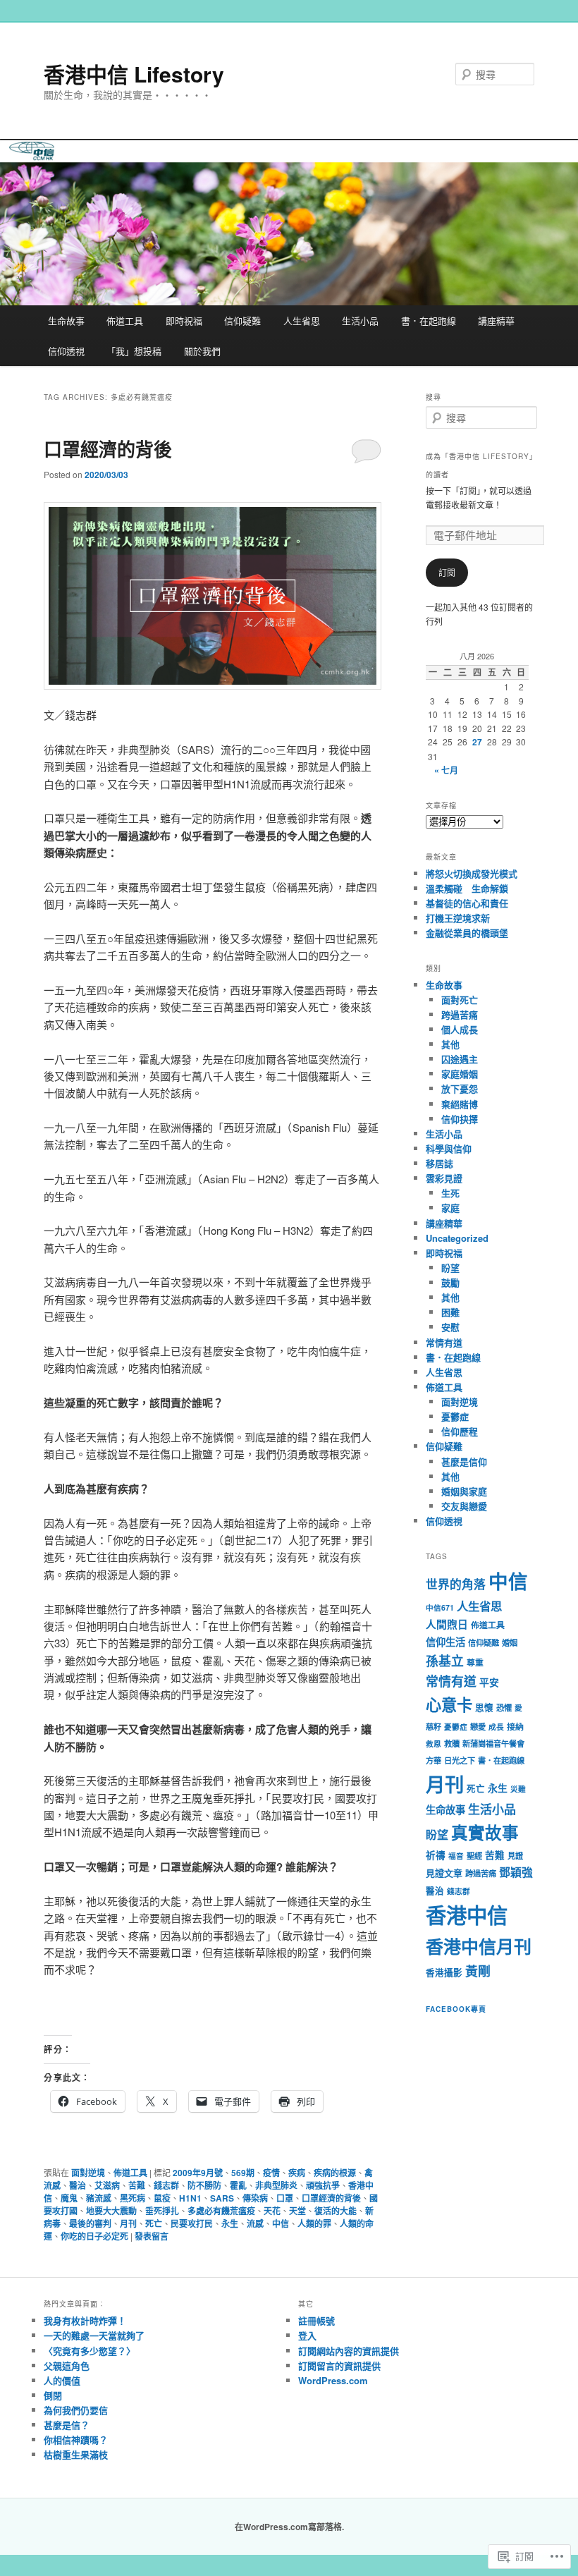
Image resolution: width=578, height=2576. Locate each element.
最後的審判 (90, 2223)
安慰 (450, 1327)
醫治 (78, 2185)
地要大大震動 (111, 2211)
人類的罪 (314, 2223)
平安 (489, 1682)
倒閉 (53, 2395)
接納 (515, 1727)
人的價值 (62, 2380)
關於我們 (202, 351)
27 (477, 742)
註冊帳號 (316, 2320)
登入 (307, 2335)
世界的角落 (456, 1584)
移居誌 (439, 1163)
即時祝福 (184, 321)
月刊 (128, 2223)
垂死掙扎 (162, 2211)
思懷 (484, 1707)
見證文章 (444, 1873)
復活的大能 (336, 2211)
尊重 (475, 1662)
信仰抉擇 (460, 1119)
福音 (456, 1856)
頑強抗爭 (323, 2185)
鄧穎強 (516, 1872)
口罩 (285, 2198)
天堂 (297, 2211)
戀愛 (478, 1726)
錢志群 (166, 2185)
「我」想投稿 (134, 351)
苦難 (137, 2185)
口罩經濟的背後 (108, 449)
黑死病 (133, 2198)
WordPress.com (333, 2380)
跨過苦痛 (460, 1014)
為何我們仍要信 (76, 2410)
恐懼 (504, 1707)
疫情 (271, 2173)
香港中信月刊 (479, 1946)
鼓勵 (450, 1282)
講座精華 (496, 321)
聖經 (474, 1855)
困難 (450, 1312)
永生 (230, 2223)
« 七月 (446, 770)
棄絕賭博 (460, 1104)
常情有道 (444, 1342)
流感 (255, 2223)
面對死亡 (460, 1000)
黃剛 (478, 1971)
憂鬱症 (455, 1416)
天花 (272, 2211)
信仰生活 (445, 1642)
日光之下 (460, 1760)
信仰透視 (66, 351)
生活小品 (360, 321)
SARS (222, 2198)
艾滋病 (107, 2185)
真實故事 (485, 1832)
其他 (450, 1044)
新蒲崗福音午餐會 (493, 1743)
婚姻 (510, 1642)
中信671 (440, 1607)
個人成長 (460, 1029)
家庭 (450, 1208)
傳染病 (255, 2198)
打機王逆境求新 (458, 918)
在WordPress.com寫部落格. (289, 2527)
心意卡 (449, 1704)
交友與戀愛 (464, 1506)
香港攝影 (444, 1972)
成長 (496, 1727)
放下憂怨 (460, 1088)
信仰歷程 (460, 1431)
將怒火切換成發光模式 (472, 873)
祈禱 (436, 1855)
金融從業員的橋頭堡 (467, 933)
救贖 (452, 1743)
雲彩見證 (444, 1178)
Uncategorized (457, 1238)
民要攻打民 (192, 2223)
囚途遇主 (460, 1059)
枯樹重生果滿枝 (76, 2454)
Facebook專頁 (456, 2009)
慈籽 (433, 1726)
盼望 (450, 1268)
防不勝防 (204, 2185)
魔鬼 (69, 2198)
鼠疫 (162, 2198)
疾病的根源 (335, 2173)
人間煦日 (447, 1624)
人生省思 (302, 321)
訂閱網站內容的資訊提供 (349, 2351)
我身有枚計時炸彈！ (85, 2320)
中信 (281, 2223)
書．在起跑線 (429, 321)
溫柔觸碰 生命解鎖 (467, 888)
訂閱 (447, 572)
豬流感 (99, 2198)
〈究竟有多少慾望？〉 (90, 2351)
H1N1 (190, 2198)
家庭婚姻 (460, 1074)
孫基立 (445, 1660)
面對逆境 (88, 2173)
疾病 (297, 2173)
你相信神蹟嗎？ (76, 2440)
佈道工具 (125, 321)
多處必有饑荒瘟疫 (221, 2211)
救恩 (433, 1744)
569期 (243, 2173)
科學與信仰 (449, 1148)
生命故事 (66, 321)
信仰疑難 (242, 321)
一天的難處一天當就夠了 (94, 2335)
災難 (518, 1789)
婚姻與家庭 (464, 1491)
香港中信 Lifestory (134, 74)
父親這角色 (67, 2366)
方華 (433, 1760)
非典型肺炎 (276, 2185)
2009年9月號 (198, 2173)
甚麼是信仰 (464, 1461)
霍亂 (238, 2185)
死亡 (154, 2223)
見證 (515, 1855)
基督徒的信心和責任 (467, 903)
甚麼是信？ (67, 2425)
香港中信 (467, 1915)
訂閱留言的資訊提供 (339, 2366)
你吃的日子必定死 (94, 2236)
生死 (450, 1193)
